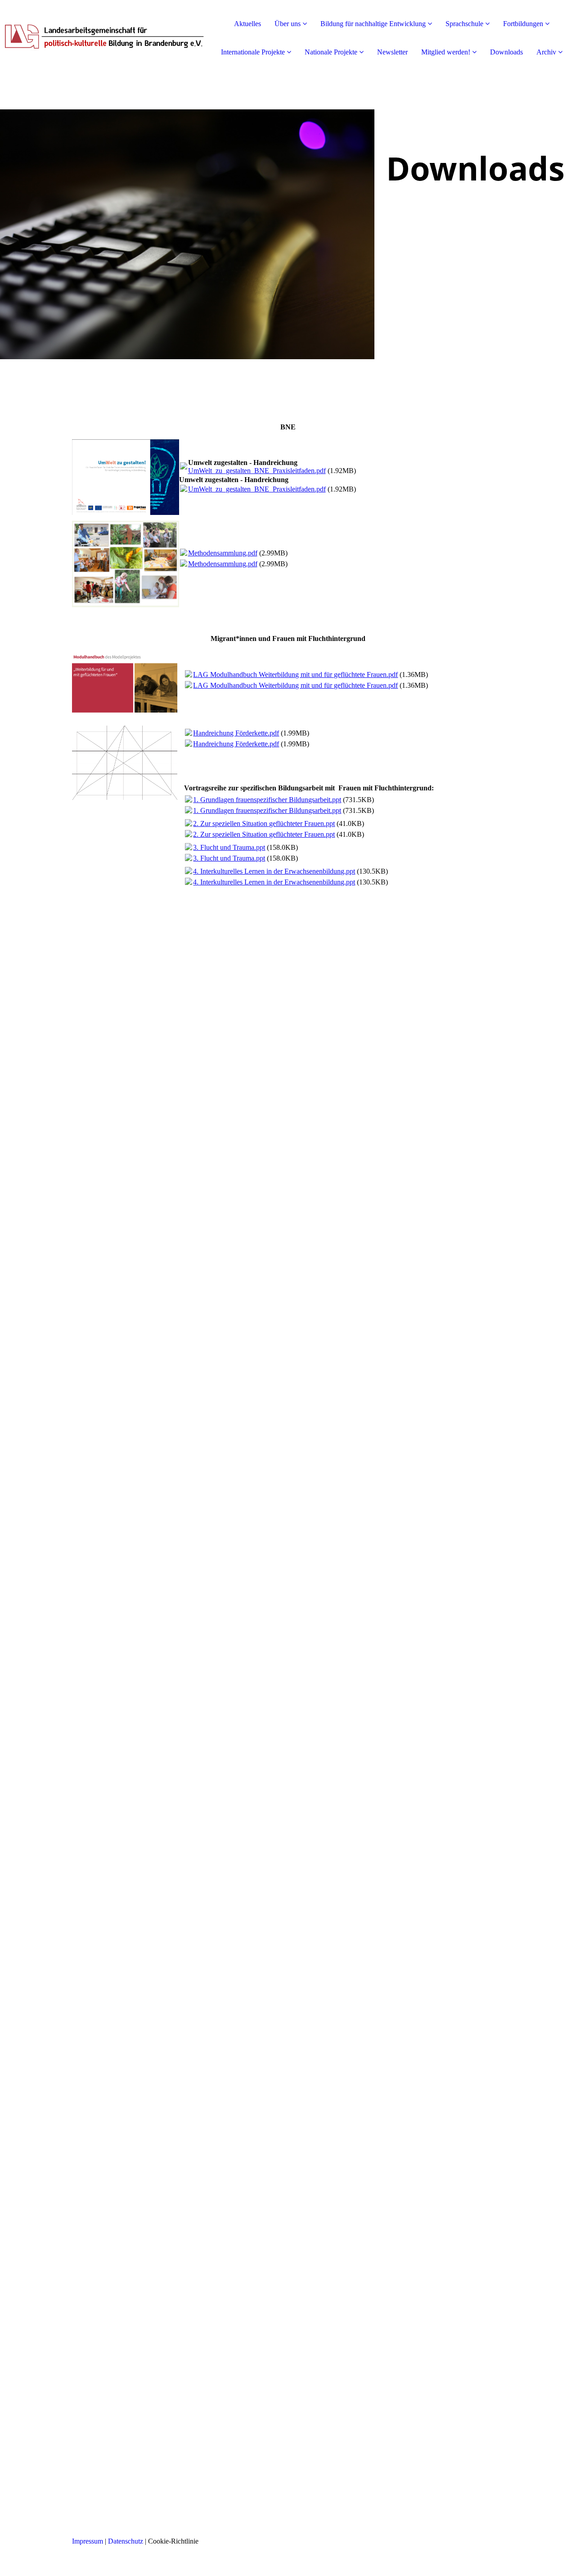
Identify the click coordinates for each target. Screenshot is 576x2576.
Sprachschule (464, 24)
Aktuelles (247, 24)
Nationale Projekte (331, 52)
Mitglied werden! (446, 52)
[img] (103, 36)
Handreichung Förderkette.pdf (236, 733)
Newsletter (392, 52)
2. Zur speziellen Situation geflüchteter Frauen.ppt (264, 823)
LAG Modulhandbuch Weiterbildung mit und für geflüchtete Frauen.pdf (295, 674)
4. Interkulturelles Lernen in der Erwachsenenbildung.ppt (274, 871)
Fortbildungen (523, 24)
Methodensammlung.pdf (223, 553)
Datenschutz (126, 2541)
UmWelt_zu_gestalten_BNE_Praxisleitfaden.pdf (257, 471)
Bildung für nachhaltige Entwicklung (373, 24)
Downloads (506, 52)
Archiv (546, 52)
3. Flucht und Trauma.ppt (229, 847)
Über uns (288, 24)
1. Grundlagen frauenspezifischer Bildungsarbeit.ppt (267, 800)
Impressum (88, 2541)
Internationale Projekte (253, 52)
